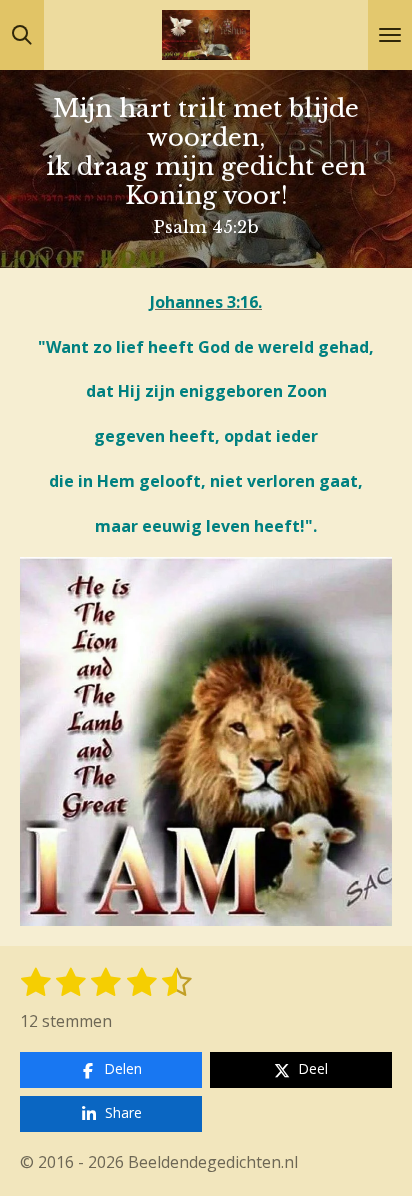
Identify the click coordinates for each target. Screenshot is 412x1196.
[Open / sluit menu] (390, 35)
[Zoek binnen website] (22, 35)
